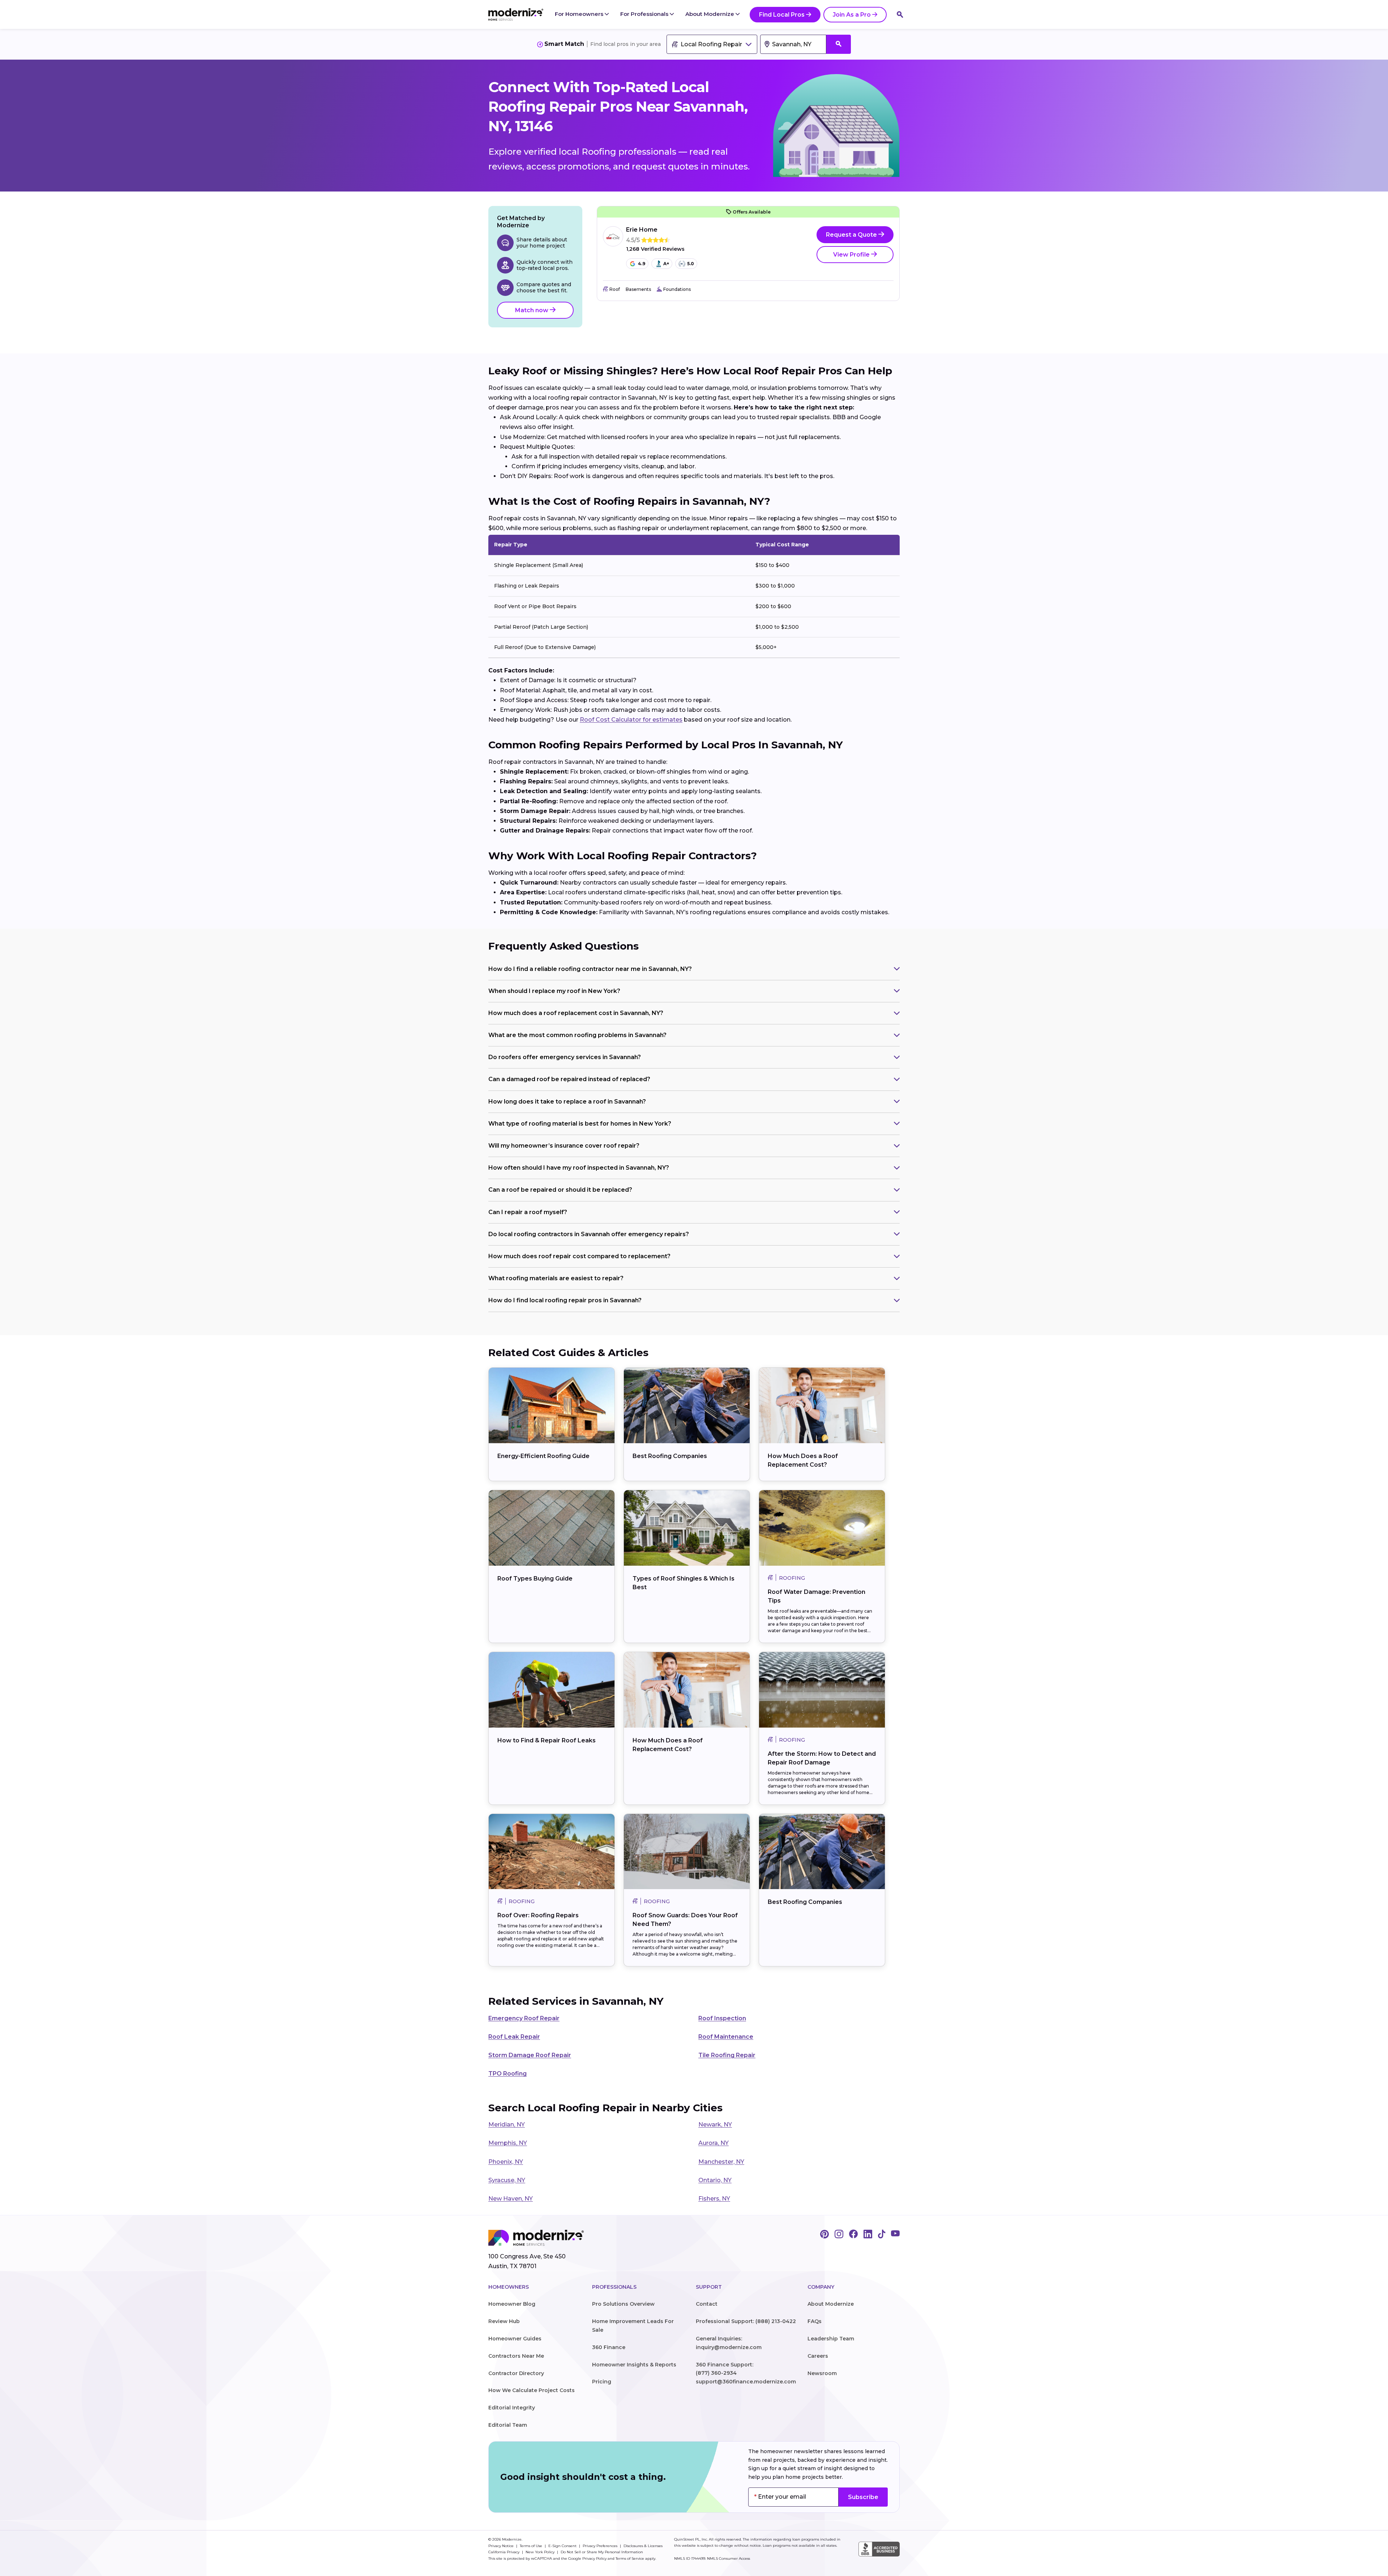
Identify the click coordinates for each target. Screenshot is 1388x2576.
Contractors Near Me (516, 2356)
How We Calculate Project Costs (532, 2390)
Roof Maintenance (726, 2037)
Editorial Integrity (512, 2408)
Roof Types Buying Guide (535, 1579)
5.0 (691, 264)
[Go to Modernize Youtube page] (895, 2235)
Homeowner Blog (512, 2304)
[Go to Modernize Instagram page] (839, 2235)
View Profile (852, 255)
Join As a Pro (852, 15)
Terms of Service (630, 2558)
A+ (666, 264)
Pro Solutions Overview (623, 2304)
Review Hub (504, 2321)
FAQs (815, 2321)
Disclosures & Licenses (643, 2546)
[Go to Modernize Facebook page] (853, 2235)
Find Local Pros (782, 15)
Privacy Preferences (601, 2546)
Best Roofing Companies (670, 1456)
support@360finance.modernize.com (746, 2382)
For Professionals (645, 14)
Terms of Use (532, 2546)
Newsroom (822, 2373)
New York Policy (541, 2552)
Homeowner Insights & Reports (634, 2365)
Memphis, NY (508, 2143)
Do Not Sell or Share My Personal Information (602, 2552)
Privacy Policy (594, 2558)
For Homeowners (580, 14)
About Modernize (710, 14)
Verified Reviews (655, 249)
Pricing (602, 2382)
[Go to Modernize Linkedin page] (868, 2235)
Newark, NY (715, 2125)
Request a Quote (852, 235)
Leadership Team (831, 2339)
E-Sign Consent (563, 2546)
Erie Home (642, 230)
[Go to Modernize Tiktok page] (882, 2235)
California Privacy (504, 2552)
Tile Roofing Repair (727, 2055)
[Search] (900, 14)
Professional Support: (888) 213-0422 (746, 2321)
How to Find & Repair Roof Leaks (547, 1740)
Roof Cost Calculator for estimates (631, 720)
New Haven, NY (511, 2199)
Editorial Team (508, 2425)
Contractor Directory (516, 2373)
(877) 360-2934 (716, 2373)
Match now (532, 310)
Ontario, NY (715, 2180)
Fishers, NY (714, 2199)
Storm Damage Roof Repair (530, 2055)
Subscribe (863, 2497)
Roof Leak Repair (514, 2037)
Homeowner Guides (515, 2339)
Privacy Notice (502, 2546)
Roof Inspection (722, 2018)
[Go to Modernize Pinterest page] (824, 2235)
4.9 (642, 264)
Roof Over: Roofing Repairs (538, 1915)
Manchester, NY (721, 2162)
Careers (818, 2356)
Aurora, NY (714, 2143)
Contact (707, 2304)
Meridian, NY (507, 2125)
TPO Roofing (507, 2074)
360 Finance (609, 2347)
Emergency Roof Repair (524, 2018)
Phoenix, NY (506, 2162)
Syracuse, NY (507, 2180)
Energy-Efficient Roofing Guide (543, 1456)
